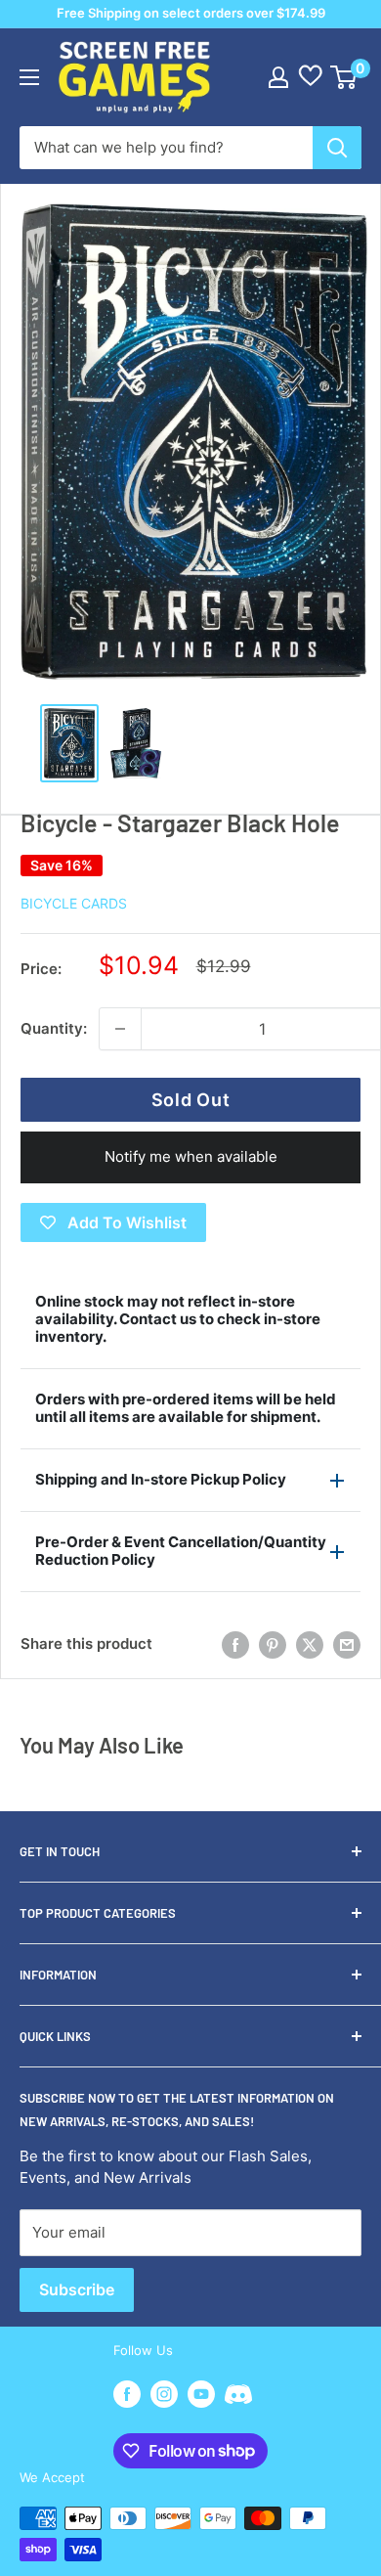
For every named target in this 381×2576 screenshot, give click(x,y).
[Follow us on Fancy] (238, 2397)
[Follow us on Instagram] (164, 2394)
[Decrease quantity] (120, 1029)
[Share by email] (347, 1645)
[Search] (337, 148)
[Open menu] (29, 77)
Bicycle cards (74, 903)
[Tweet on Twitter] (310, 1645)
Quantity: (54, 1028)
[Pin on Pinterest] (273, 1645)
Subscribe (77, 2289)
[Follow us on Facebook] (127, 2394)
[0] (344, 77)
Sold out (191, 1100)
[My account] (278, 77)
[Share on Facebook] (235, 1645)
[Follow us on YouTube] (201, 2394)
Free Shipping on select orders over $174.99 (191, 13)
